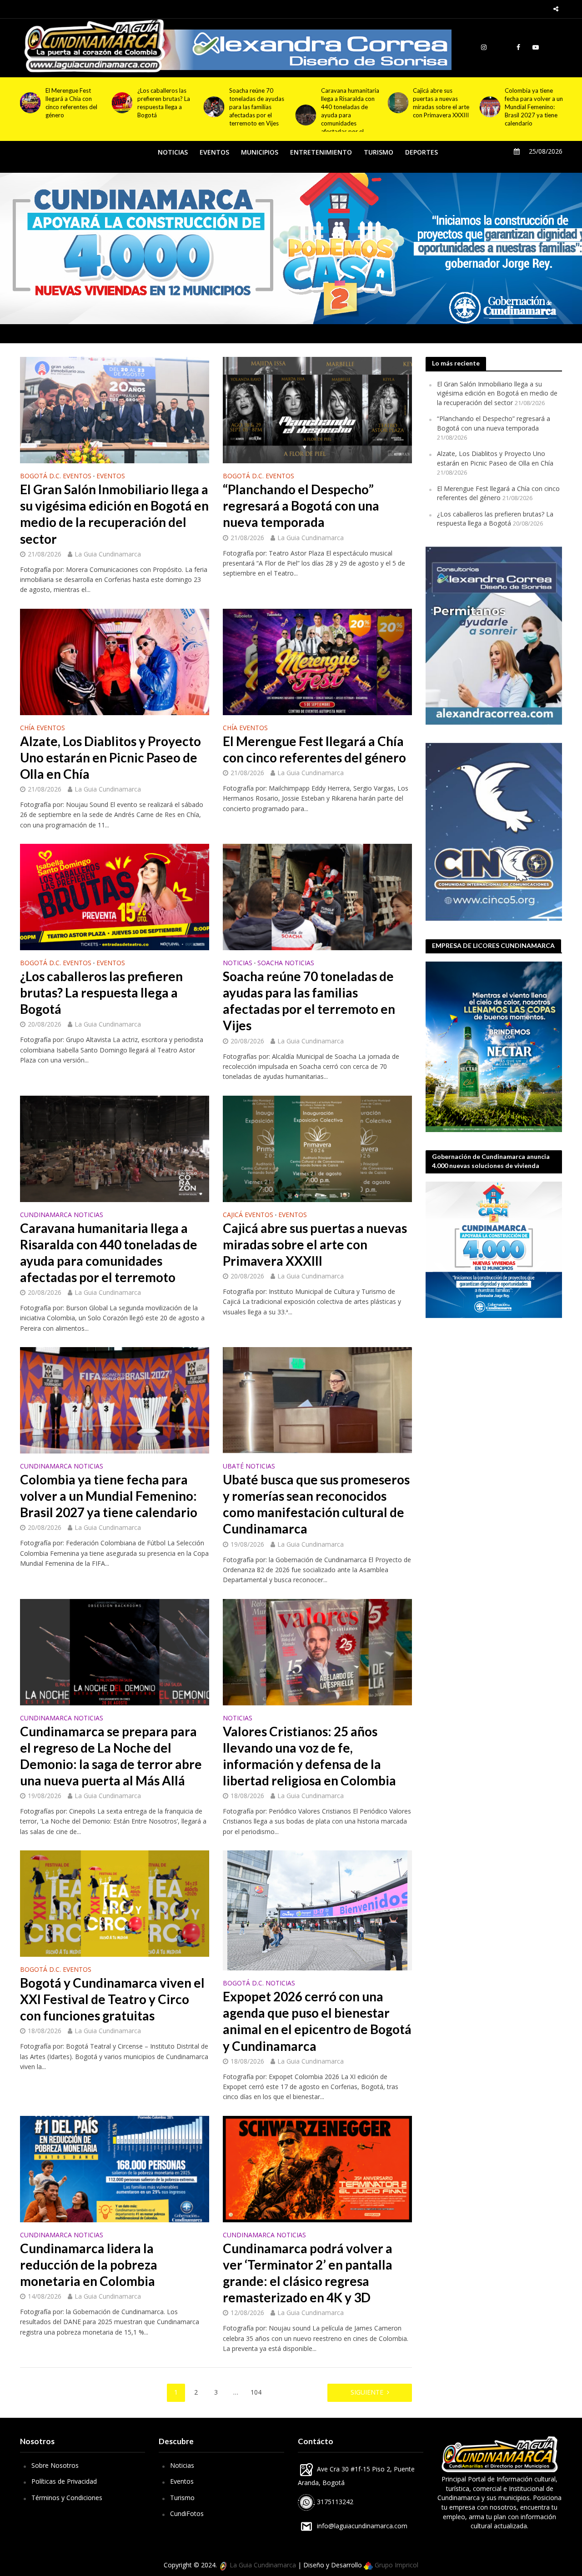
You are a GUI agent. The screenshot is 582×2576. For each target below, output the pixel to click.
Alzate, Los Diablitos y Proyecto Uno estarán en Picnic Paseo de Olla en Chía (110, 757)
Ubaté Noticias (249, 1467)
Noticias (182, 2465)
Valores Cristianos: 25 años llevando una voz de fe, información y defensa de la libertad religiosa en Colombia (309, 1756)
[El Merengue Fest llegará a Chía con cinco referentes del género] (317, 661)
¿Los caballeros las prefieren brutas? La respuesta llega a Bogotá (72, 103)
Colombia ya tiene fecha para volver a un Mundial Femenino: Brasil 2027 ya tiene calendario (442, 107)
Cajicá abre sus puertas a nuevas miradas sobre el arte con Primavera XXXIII (349, 103)
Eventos (182, 2481)
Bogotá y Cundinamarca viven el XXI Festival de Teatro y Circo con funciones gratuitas (112, 1999)
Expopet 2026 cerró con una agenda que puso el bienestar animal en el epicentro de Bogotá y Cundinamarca (317, 2021)
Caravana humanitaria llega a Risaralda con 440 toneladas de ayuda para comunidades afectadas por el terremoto (258, 115)
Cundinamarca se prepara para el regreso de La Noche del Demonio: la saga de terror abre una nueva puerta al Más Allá (111, 1756)
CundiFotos (187, 2513)
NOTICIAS (173, 152)
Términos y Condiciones (67, 2498)
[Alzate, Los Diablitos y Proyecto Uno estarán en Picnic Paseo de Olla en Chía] (115, 661)
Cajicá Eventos (248, 1215)
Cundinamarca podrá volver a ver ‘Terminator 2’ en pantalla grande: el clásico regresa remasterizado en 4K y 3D (308, 2273)
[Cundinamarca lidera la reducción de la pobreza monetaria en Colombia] (115, 2168)
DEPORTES (421, 152)
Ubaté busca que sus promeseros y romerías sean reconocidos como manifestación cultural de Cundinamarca (534, 111)
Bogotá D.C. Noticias (259, 1984)
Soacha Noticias (286, 963)
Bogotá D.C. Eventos (56, 476)
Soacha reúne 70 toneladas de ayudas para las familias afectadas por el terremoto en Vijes (165, 107)
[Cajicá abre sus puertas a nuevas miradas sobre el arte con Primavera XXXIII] (304, 103)
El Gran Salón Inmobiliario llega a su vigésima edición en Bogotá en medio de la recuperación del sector (114, 514)
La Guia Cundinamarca (108, 554)
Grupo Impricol (396, 2565)
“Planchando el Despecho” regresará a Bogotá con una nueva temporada (301, 506)
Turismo (182, 2498)
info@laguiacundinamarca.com (362, 2526)
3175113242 (334, 2502)
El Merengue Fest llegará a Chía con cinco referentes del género (314, 749)
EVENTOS (214, 152)
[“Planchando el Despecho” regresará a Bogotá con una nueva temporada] (317, 409)
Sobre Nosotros (55, 2465)
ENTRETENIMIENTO (321, 152)
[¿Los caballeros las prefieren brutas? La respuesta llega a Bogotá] (28, 103)
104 (256, 2392)
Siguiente (367, 2392)
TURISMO (379, 152)
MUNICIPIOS (260, 152)
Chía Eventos (43, 728)
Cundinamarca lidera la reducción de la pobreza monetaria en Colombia (89, 2265)
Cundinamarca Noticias (62, 1215)
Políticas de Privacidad (64, 2481)
